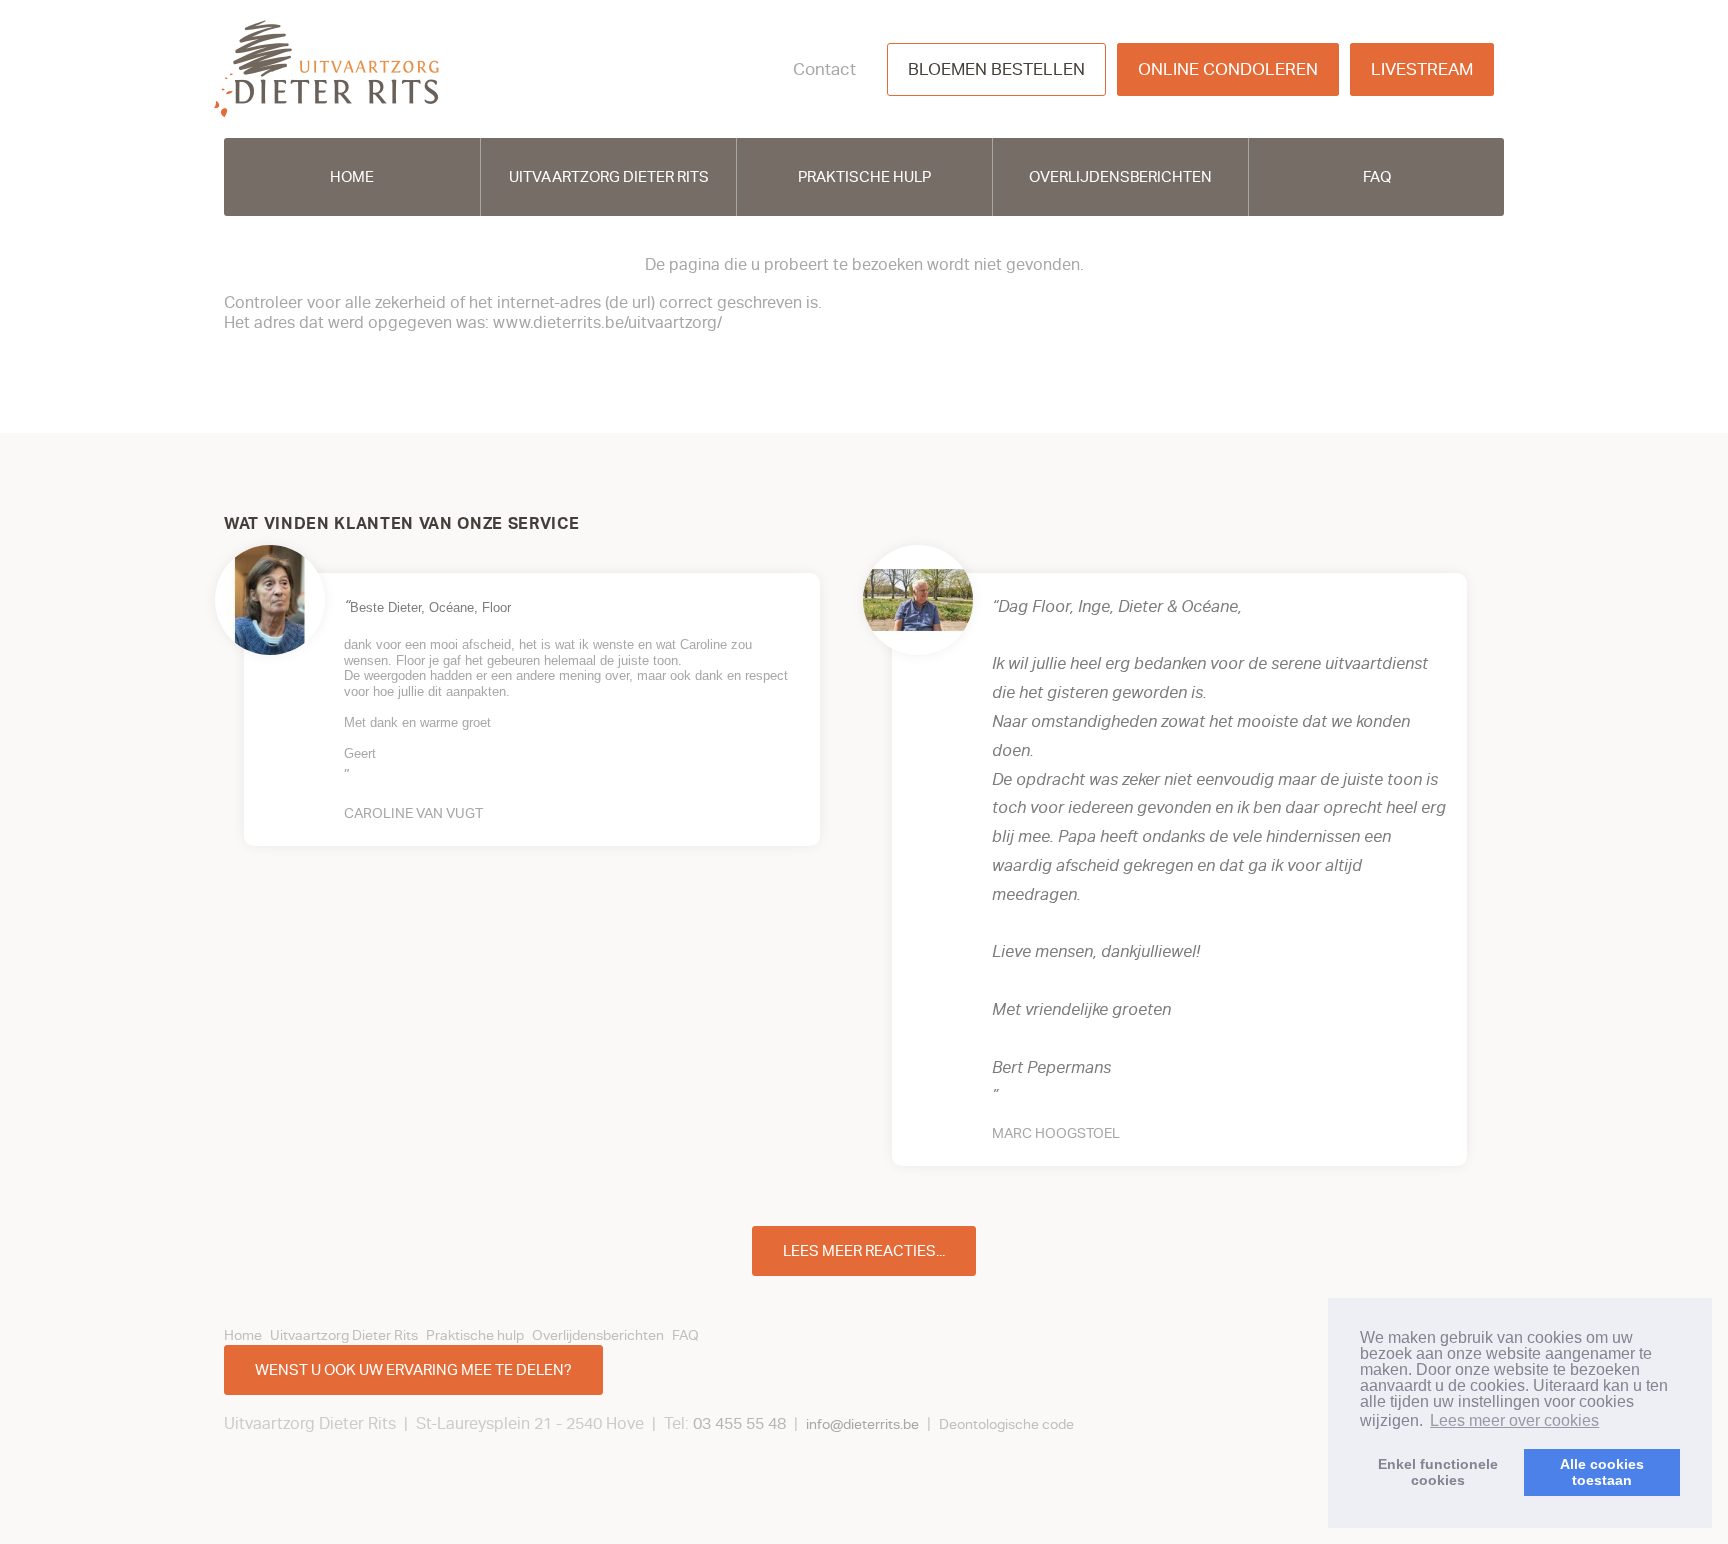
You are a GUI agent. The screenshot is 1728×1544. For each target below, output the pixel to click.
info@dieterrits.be (862, 1424)
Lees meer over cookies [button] (1514, 1420)
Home (352, 177)
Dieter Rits (326, 69)
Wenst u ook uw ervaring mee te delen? (413, 1370)
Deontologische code (1006, 1424)
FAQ (1377, 177)
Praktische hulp (864, 177)
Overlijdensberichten (1120, 177)
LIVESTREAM (1422, 69)
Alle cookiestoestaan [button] (1602, 1472)
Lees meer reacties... (864, 1251)
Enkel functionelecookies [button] (1438, 1472)
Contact (824, 69)
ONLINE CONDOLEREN (1228, 69)
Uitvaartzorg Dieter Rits (609, 177)
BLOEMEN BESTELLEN (996, 69)
